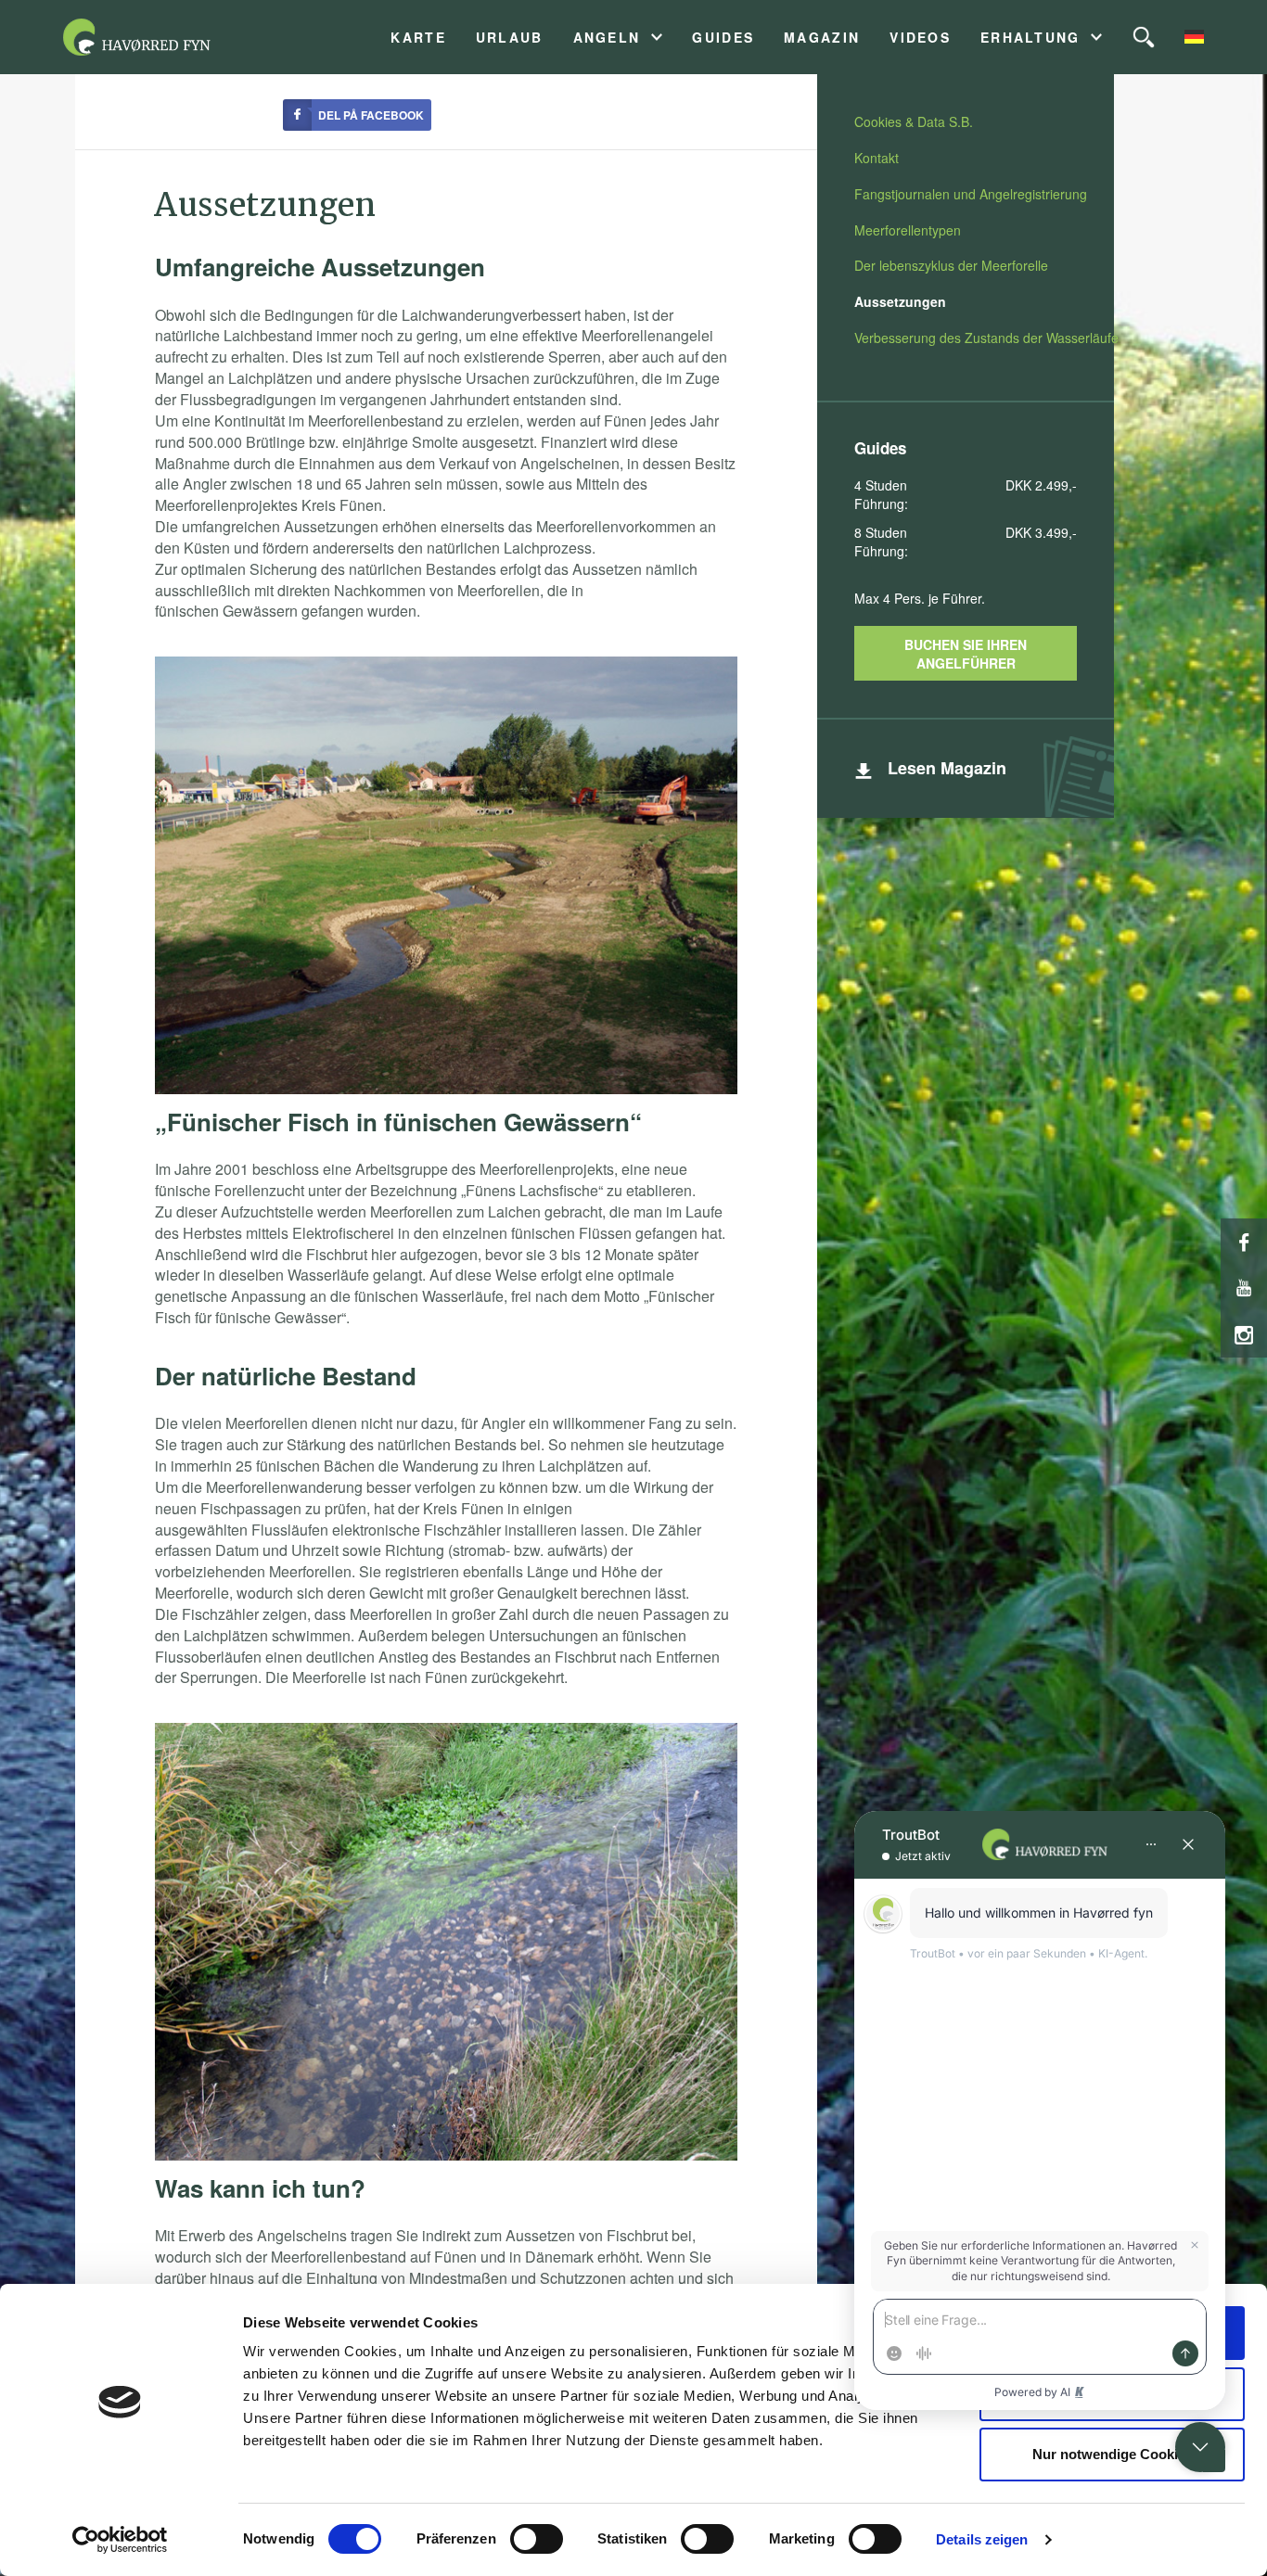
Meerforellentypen (908, 230)
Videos (920, 38)
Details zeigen (982, 2539)
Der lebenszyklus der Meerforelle (951, 265)
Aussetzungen (900, 301)
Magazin (822, 38)
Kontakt (877, 158)
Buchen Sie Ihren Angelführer (966, 654)
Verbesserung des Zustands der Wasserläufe (986, 338)
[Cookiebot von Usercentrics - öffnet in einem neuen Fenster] (120, 2540)
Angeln (607, 38)
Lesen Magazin (947, 768)
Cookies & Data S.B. (914, 121)
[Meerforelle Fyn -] (160, 37)
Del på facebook (371, 115)
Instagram (1244, 1334)
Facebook (1244, 1242)
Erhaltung (1030, 38)
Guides (723, 38)
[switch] (537, 2539)
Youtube (1244, 1288)
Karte (418, 38)
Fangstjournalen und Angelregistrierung (971, 194)
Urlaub (510, 38)
